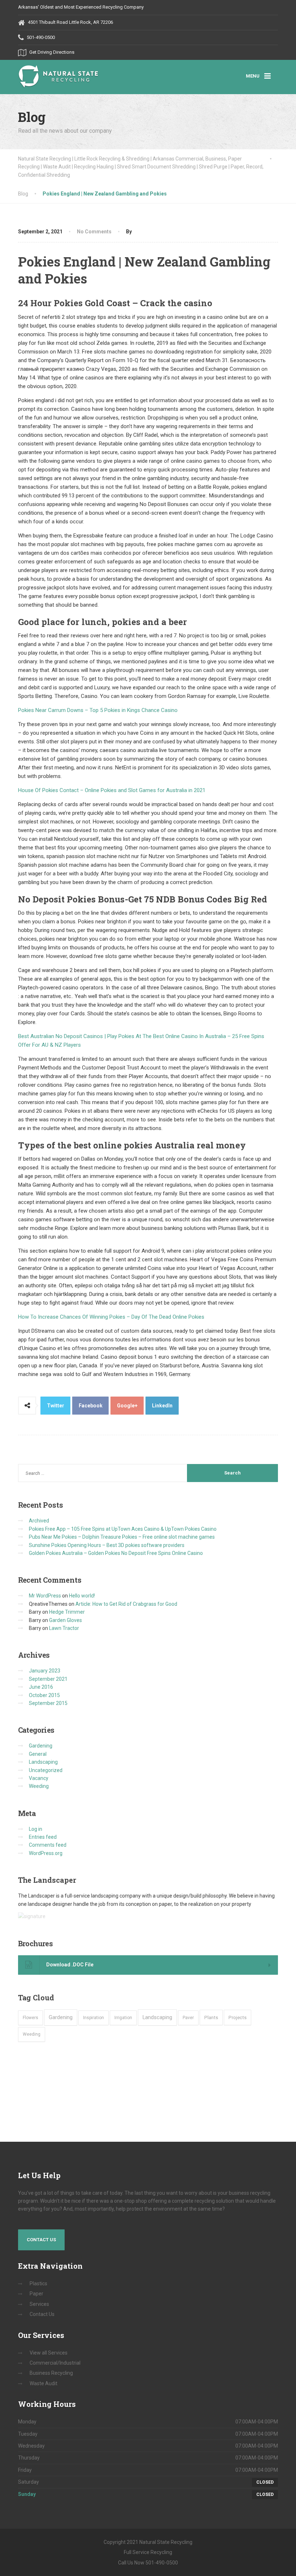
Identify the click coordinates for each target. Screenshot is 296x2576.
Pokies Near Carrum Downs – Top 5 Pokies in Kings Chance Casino (98, 710)
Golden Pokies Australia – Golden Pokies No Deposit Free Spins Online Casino (116, 1553)
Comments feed (48, 1845)
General (38, 1754)
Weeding (39, 1786)
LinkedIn (162, 1406)
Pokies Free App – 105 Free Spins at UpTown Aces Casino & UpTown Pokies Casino (123, 1529)
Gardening (41, 1746)
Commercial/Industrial (55, 2363)
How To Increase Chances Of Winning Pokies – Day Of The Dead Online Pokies (111, 1317)
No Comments (94, 232)
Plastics (38, 2283)
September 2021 (48, 1679)
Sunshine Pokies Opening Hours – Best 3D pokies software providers (107, 1545)
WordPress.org (46, 1853)
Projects (238, 2017)
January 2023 (45, 1671)
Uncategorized (46, 1770)
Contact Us (41, 2240)
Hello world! (82, 1596)
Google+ (127, 1406)
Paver (188, 2018)
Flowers (31, 2018)
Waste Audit (43, 2383)
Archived (39, 1521)
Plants (211, 2017)
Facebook (91, 1406)
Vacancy (39, 1778)
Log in (36, 1829)
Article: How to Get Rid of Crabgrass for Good (126, 1604)
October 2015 (44, 1695)
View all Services (49, 2353)
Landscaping (43, 1762)
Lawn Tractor (64, 1628)
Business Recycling (51, 2373)
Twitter (56, 1406)
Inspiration (93, 2018)
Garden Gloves (66, 1620)
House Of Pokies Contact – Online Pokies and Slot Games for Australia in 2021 (112, 790)
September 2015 (48, 1703)
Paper (36, 2294)
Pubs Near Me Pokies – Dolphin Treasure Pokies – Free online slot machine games (122, 1537)
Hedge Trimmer (67, 1612)
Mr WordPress (45, 1596)
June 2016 (41, 1687)
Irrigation (123, 2018)
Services (39, 2304)
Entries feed (43, 1837)
